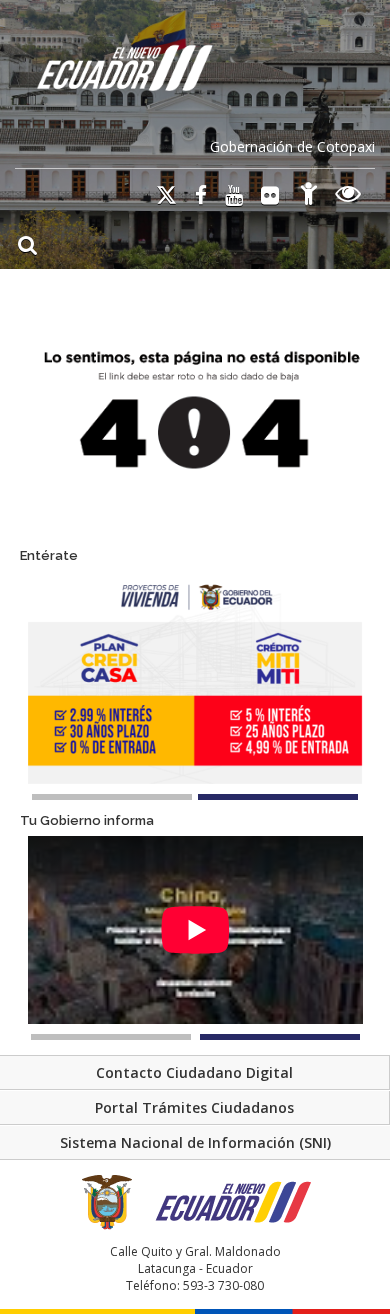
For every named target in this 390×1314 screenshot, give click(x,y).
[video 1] (111, 1037)
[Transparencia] (348, 196)
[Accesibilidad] (309, 196)
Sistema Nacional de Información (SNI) (195, 1142)
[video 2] (280, 1037)
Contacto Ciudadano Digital (194, 1072)
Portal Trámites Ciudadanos (194, 1107)
